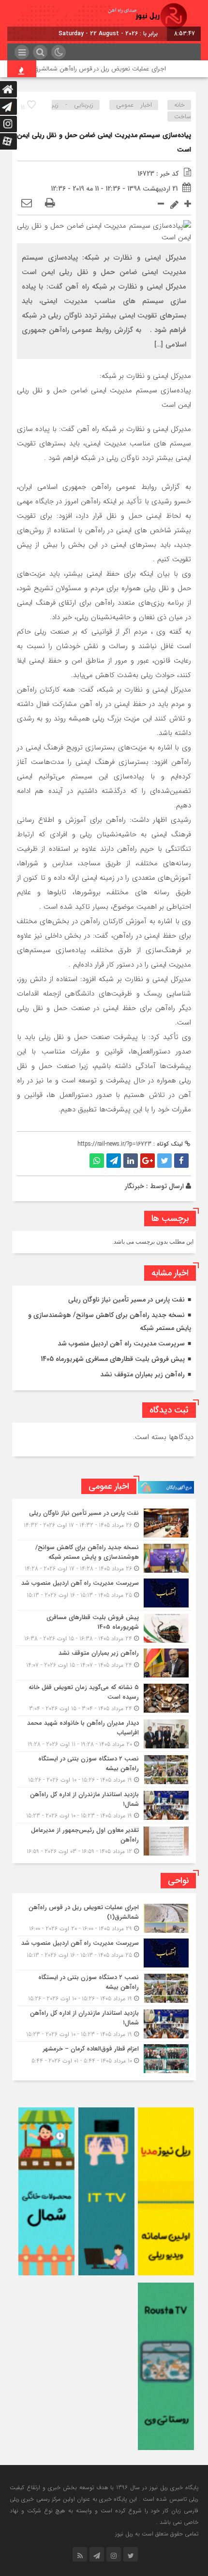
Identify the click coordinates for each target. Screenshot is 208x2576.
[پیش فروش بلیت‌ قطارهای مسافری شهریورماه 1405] (104, 1628)
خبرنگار (134, 1186)
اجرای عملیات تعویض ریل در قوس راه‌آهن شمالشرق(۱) (115, 69)
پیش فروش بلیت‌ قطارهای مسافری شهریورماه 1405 (113, 1359)
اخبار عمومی (134, 105)
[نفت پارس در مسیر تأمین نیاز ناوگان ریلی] (104, 1523)
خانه (179, 105)
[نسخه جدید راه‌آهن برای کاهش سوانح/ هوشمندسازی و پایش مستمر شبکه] (104, 1558)
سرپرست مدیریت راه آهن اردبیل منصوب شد (121, 1343)
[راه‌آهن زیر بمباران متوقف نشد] (104, 1663)
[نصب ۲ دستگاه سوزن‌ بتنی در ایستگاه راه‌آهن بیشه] (104, 1769)
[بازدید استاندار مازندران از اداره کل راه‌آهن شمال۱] (104, 1805)
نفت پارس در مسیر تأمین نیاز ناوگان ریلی (126, 1300)
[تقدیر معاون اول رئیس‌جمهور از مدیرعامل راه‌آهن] (104, 1840)
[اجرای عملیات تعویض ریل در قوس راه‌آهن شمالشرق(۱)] (104, 1918)
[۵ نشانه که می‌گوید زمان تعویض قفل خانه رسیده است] (104, 1698)
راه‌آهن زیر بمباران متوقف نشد (142, 1374)
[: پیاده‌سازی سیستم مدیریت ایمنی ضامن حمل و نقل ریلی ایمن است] (27, 204)
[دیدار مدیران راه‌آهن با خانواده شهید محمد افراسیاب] (104, 1734)
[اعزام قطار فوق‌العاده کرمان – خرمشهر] (104, 2057)
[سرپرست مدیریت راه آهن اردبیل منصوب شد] (104, 1593)
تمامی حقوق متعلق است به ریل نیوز (157, 2534)
